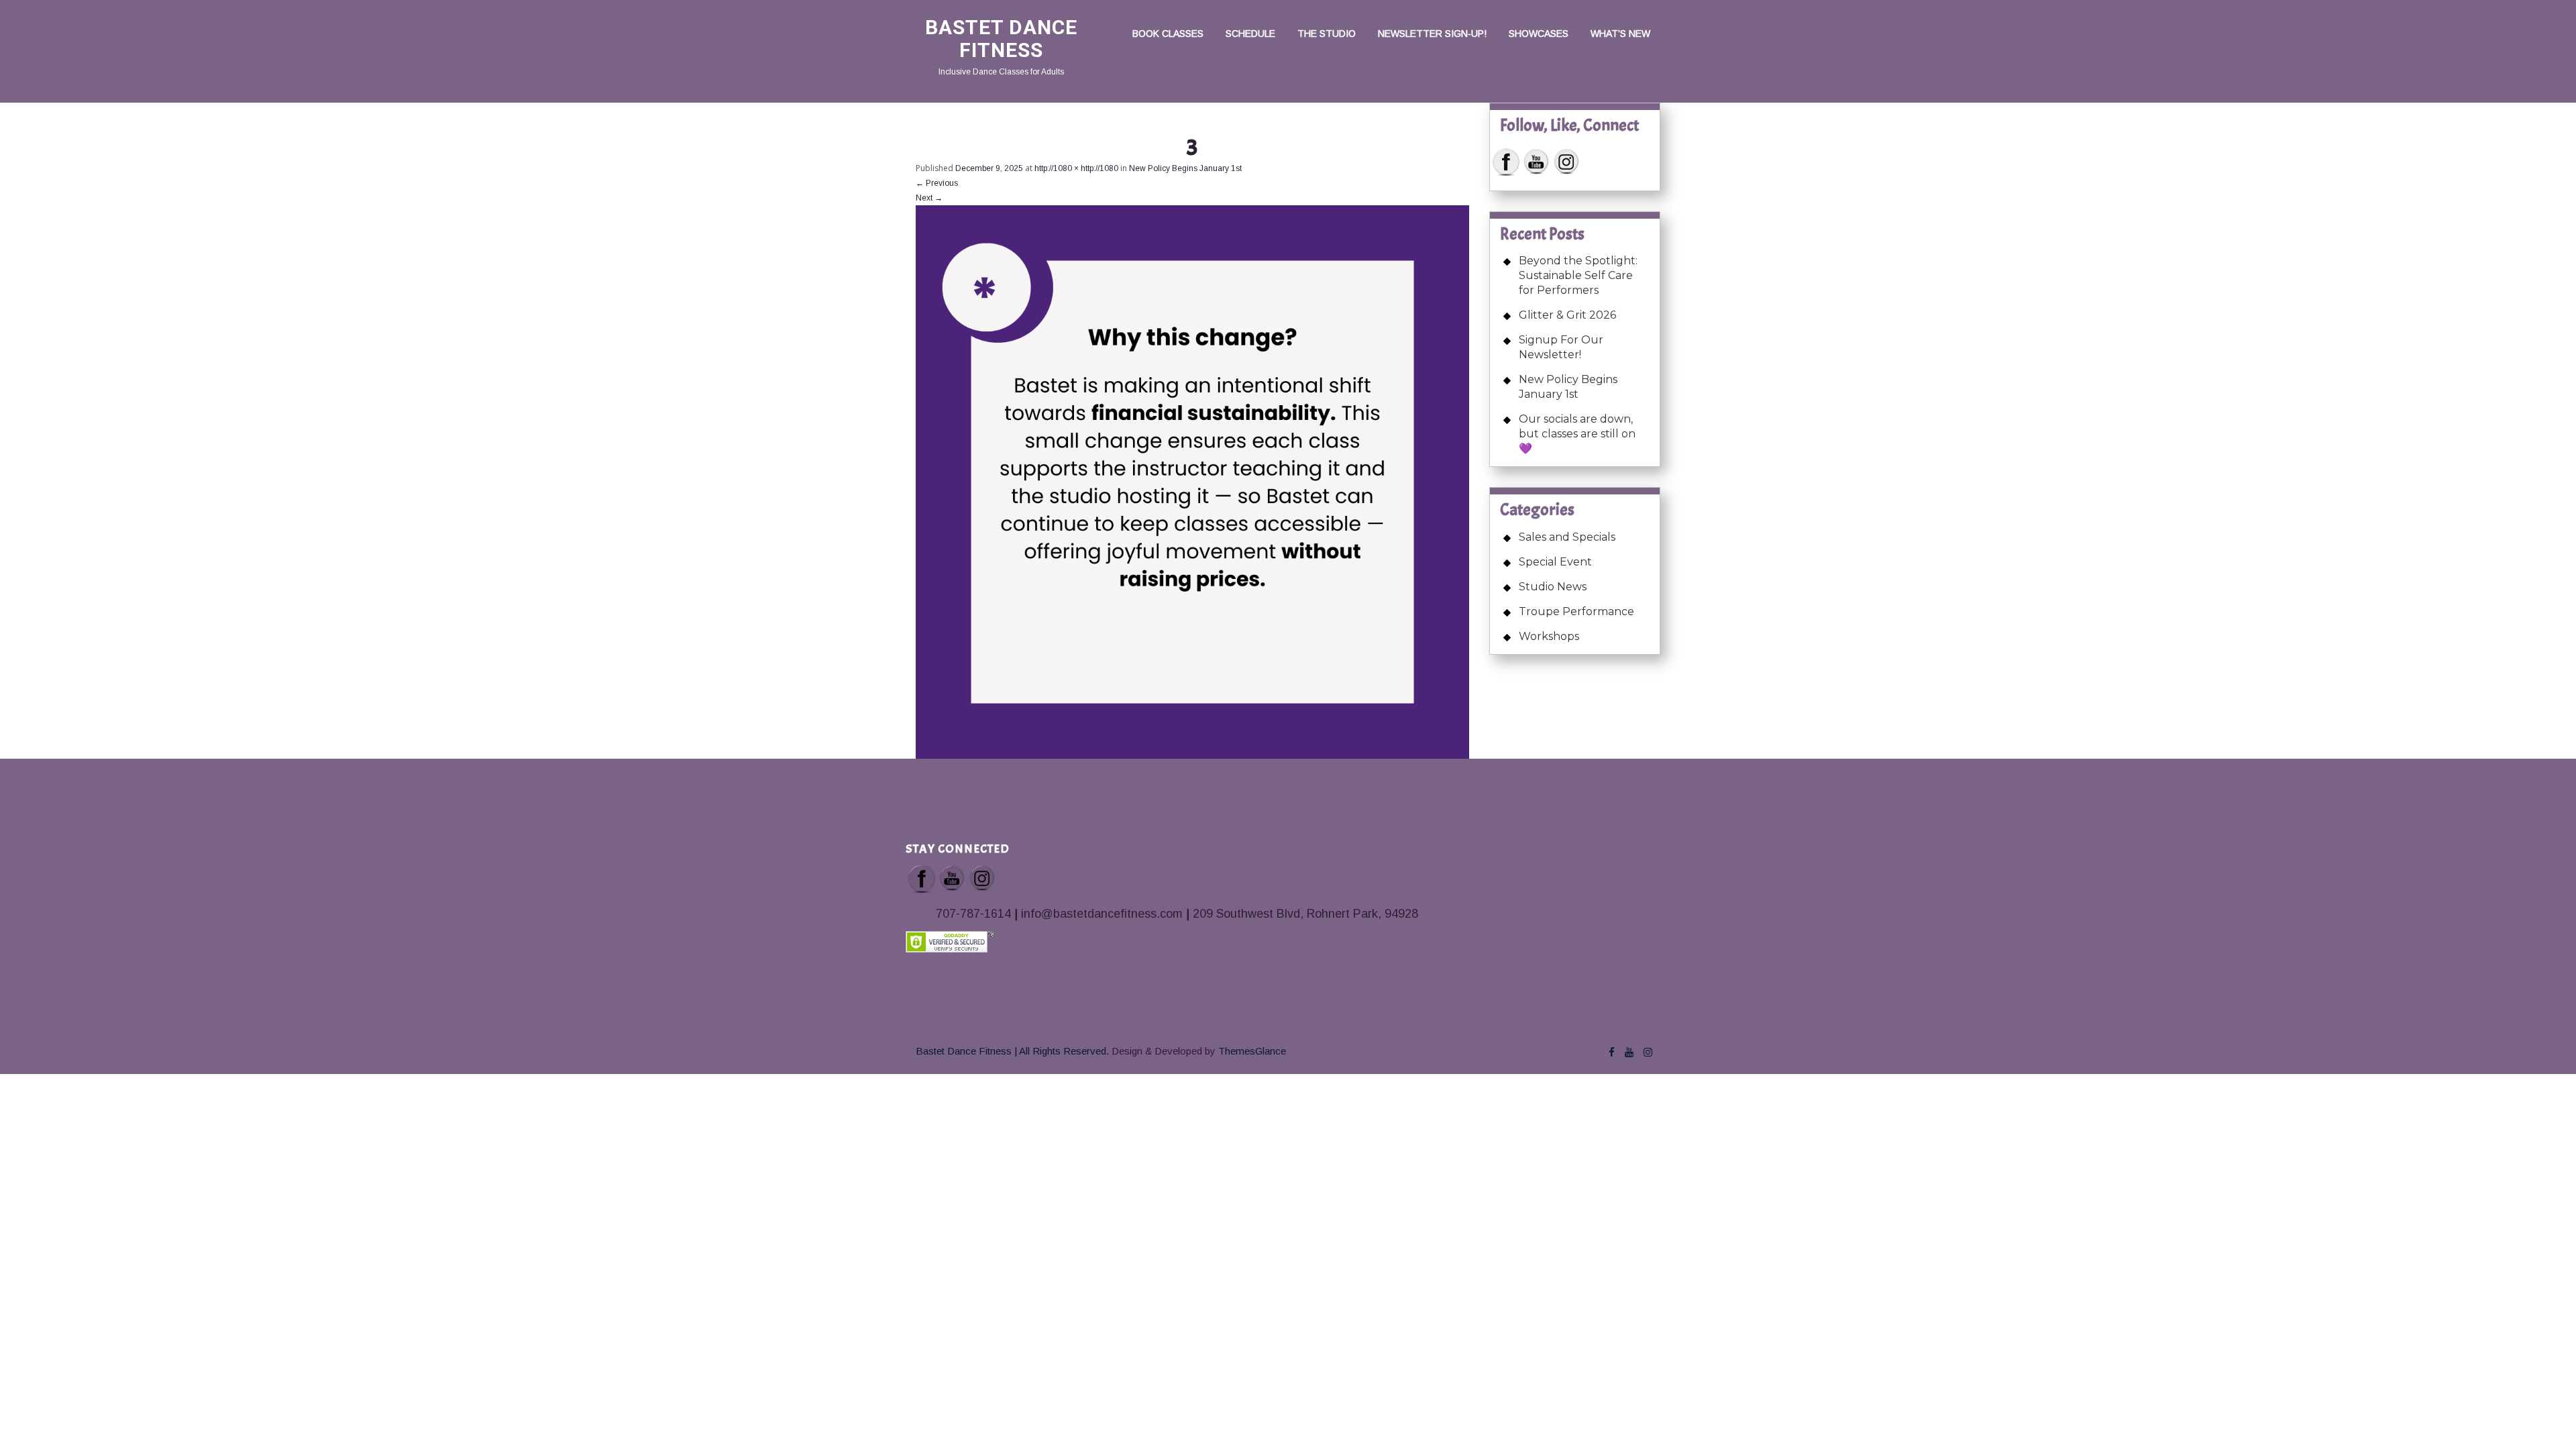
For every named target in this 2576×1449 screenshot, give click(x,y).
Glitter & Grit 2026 (1567, 315)
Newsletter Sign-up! (1432, 34)
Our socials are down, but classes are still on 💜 (1577, 434)
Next (929, 198)
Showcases (1539, 34)
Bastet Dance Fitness (1001, 39)
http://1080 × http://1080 (1076, 168)
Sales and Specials (1567, 537)
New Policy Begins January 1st (1185, 168)
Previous (937, 183)
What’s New (1620, 34)
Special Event (1555, 562)
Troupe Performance (1576, 611)
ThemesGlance (1251, 1051)
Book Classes (1168, 34)
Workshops (1549, 636)
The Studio (1327, 34)
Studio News (1553, 587)
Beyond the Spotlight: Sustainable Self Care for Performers (1578, 275)
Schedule (1250, 34)
